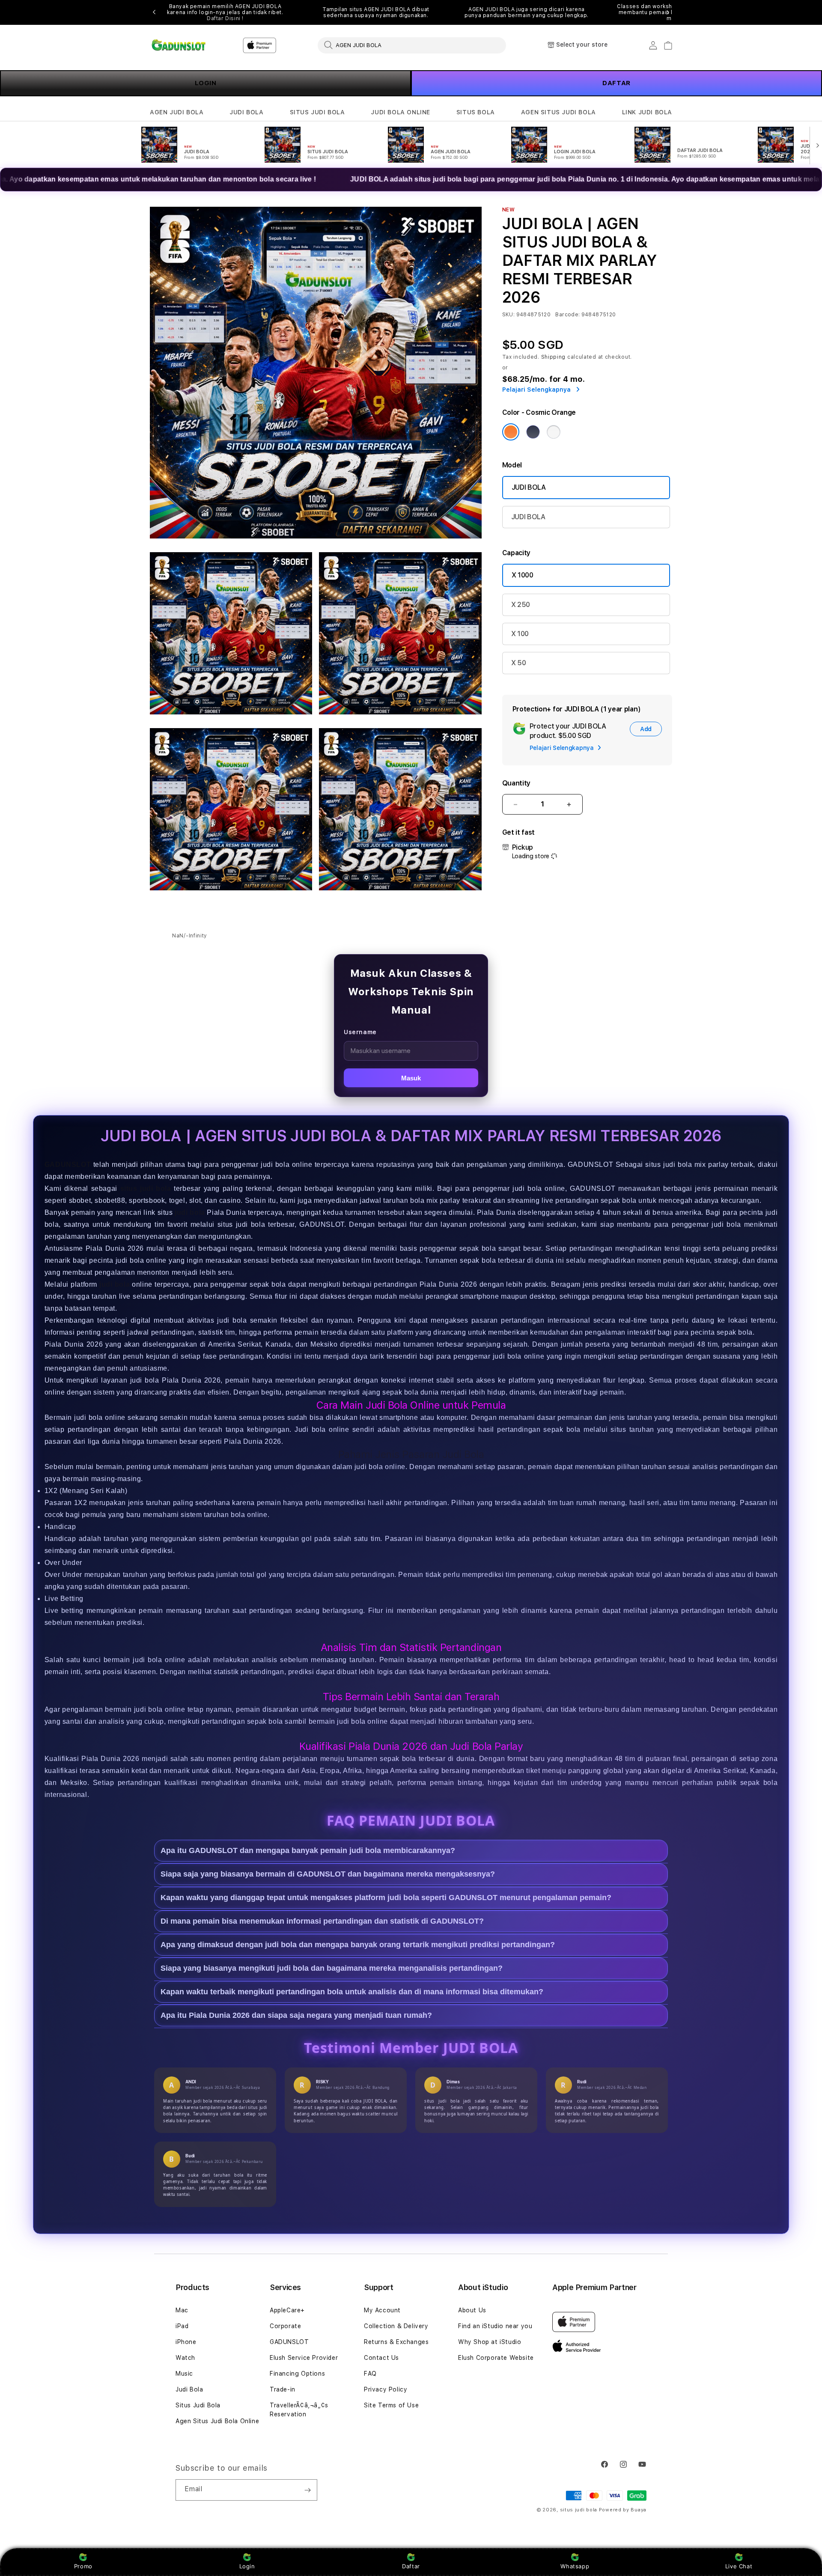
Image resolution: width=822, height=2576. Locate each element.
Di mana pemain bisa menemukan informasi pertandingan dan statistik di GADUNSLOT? (322, 1922)
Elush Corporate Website (496, 2358)
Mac (182, 2310)
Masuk (411, 1078)
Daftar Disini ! (225, 18)
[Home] (180, 45)
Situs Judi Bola (198, 2405)
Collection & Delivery (396, 2326)
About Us (472, 2310)
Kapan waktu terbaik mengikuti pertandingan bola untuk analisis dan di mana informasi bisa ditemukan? (352, 1992)
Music (184, 2374)
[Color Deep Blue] (533, 432)
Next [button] (668, 12)
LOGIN (206, 83)
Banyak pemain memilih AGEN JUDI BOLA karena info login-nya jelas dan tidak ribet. (225, 12)
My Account (382, 2310)
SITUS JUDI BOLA (317, 112)
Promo (83, 2566)
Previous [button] (154, 12)
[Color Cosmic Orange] (511, 432)
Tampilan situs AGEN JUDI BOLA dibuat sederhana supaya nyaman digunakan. (376, 12)
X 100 (520, 634)
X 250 (521, 605)
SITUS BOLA (476, 112)
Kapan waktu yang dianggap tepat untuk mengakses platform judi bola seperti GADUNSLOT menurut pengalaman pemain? (386, 1898)
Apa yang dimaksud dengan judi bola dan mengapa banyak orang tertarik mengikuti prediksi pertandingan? (358, 1945)
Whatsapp (575, 2566)
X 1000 (523, 575)
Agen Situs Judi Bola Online (217, 2421)
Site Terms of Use (391, 2405)
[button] (177, 112)
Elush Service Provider (304, 2358)
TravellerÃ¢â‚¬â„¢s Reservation (299, 2410)
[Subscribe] (307, 2490)
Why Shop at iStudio (490, 2342)
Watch (185, 2358)
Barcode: (567, 315)
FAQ (370, 2374)
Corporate (285, 2326)
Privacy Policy (386, 2389)
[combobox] (412, 45)
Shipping (554, 357)
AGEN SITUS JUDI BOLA (558, 112)
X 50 (519, 663)
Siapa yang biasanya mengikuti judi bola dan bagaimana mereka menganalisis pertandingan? (332, 1969)
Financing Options (297, 2374)
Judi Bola (189, 2389)
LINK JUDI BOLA (647, 112)
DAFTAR (616, 83)
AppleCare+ (287, 2310)
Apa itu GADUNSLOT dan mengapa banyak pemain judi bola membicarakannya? (308, 1851)
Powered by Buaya (623, 2510)
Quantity (516, 783)
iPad (182, 2326)
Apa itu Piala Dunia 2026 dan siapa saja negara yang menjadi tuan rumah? (296, 2016)
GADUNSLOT (68, 1165)
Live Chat (739, 2566)
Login (247, 2566)
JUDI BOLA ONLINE (401, 112)
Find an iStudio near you (495, 2326)
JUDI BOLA (246, 112)
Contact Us (381, 2358)
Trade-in (283, 2389)
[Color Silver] (554, 432)
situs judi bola (579, 2510)
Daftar (411, 2566)
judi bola (190, 1212)
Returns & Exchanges (396, 2342)
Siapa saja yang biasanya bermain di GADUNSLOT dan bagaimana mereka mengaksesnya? (328, 1874)
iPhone (186, 2342)
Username (360, 1032)
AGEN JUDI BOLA (177, 112)
